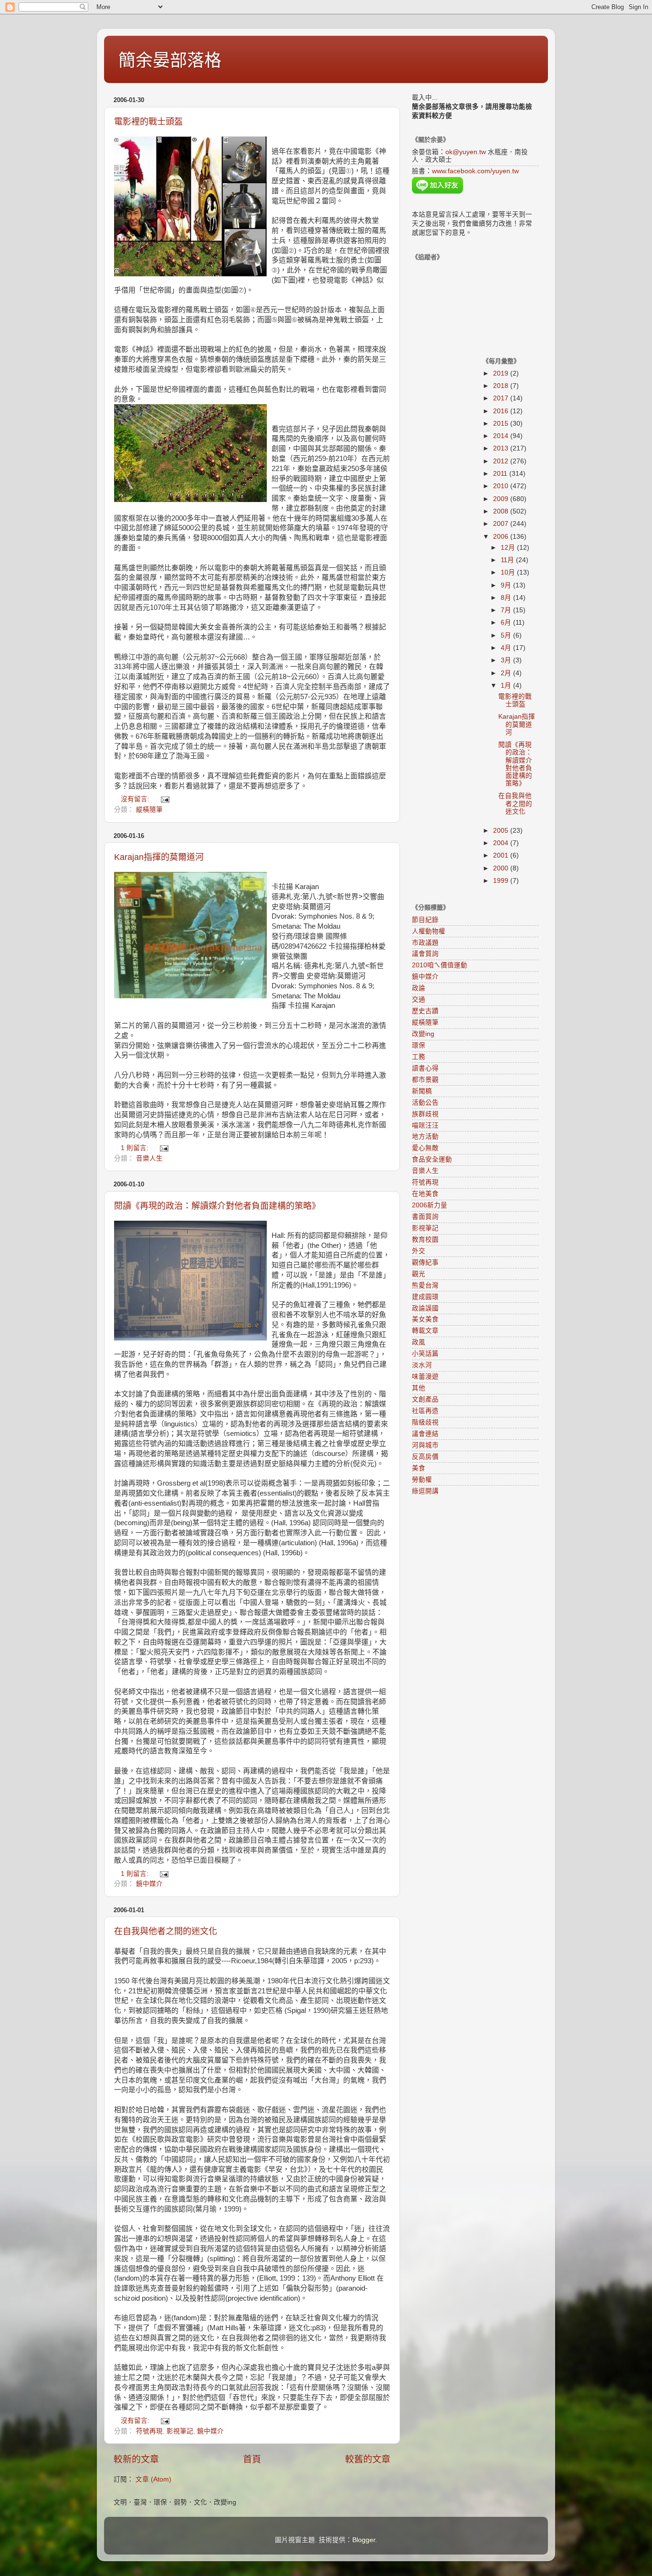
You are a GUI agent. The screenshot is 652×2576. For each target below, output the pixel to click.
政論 (419, 988)
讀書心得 (425, 1068)
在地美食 (425, 1194)
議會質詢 (425, 954)
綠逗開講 (425, 1491)
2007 (502, 524)
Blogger (364, 2540)
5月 (507, 635)
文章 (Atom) (153, 2479)
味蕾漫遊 (425, 1377)
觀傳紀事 (425, 1262)
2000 (502, 868)
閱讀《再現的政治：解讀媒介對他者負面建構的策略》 (217, 1206)
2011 (501, 474)
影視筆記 (180, 2431)
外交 (419, 1251)
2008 (502, 511)
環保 (419, 1045)
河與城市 (425, 1445)
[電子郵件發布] (164, 799)
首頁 (252, 2459)
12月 (509, 548)
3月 (507, 660)
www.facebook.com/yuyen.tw (475, 171)
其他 (419, 1388)
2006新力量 (430, 1205)
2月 (507, 673)
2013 (502, 448)
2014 (502, 436)
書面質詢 (425, 1217)
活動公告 (425, 1103)
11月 (508, 560)
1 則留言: (136, 1148)
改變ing (423, 1034)
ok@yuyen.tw (466, 152)
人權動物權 (429, 931)
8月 (507, 598)
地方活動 (425, 1136)
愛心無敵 (425, 1148)
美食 (419, 1468)
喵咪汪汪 (425, 1126)
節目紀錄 (425, 920)
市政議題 (425, 943)
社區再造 (425, 1411)
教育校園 (425, 1240)
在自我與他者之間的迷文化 (166, 1931)
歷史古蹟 (425, 1011)
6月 (507, 623)
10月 (509, 572)
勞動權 (422, 1480)
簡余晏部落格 (170, 60)
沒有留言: (136, 799)
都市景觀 (425, 1080)
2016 (502, 411)
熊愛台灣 (425, 1285)
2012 (502, 461)
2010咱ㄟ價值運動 (440, 965)
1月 (507, 686)
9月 (507, 585)
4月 (507, 648)
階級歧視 (425, 1422)
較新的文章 (136, 2459)
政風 (419, 1342)
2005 (502, 831)
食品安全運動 (432, 1159)
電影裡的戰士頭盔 (148, 122)
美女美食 (425, 1319)
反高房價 (425, 1457)
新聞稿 (422, 1091)
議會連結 (425, 1434)
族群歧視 (425, 1114)
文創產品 (425, 1399)
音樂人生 (149, 1158)
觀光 (419, 1274)
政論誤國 (425, 1308)
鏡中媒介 (149, 1884)
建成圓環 (425, 1297)
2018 (502, 386)
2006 (502, 537)
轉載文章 (425, 1331)
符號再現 (149, 2431)
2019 (502, 373)
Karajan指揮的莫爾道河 (159, 857)
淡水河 (422, 1365)
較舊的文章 (368, 2459)
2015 (502, 424)
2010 (502, 486)
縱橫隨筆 (149, 810)
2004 (502, 843)
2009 (502, 499)
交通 (419, 1000)
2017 (502, 398)
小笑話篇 (425, 1354)
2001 (502, 855)
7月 (507, 610)
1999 (502, 881)
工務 (419, 1057)
